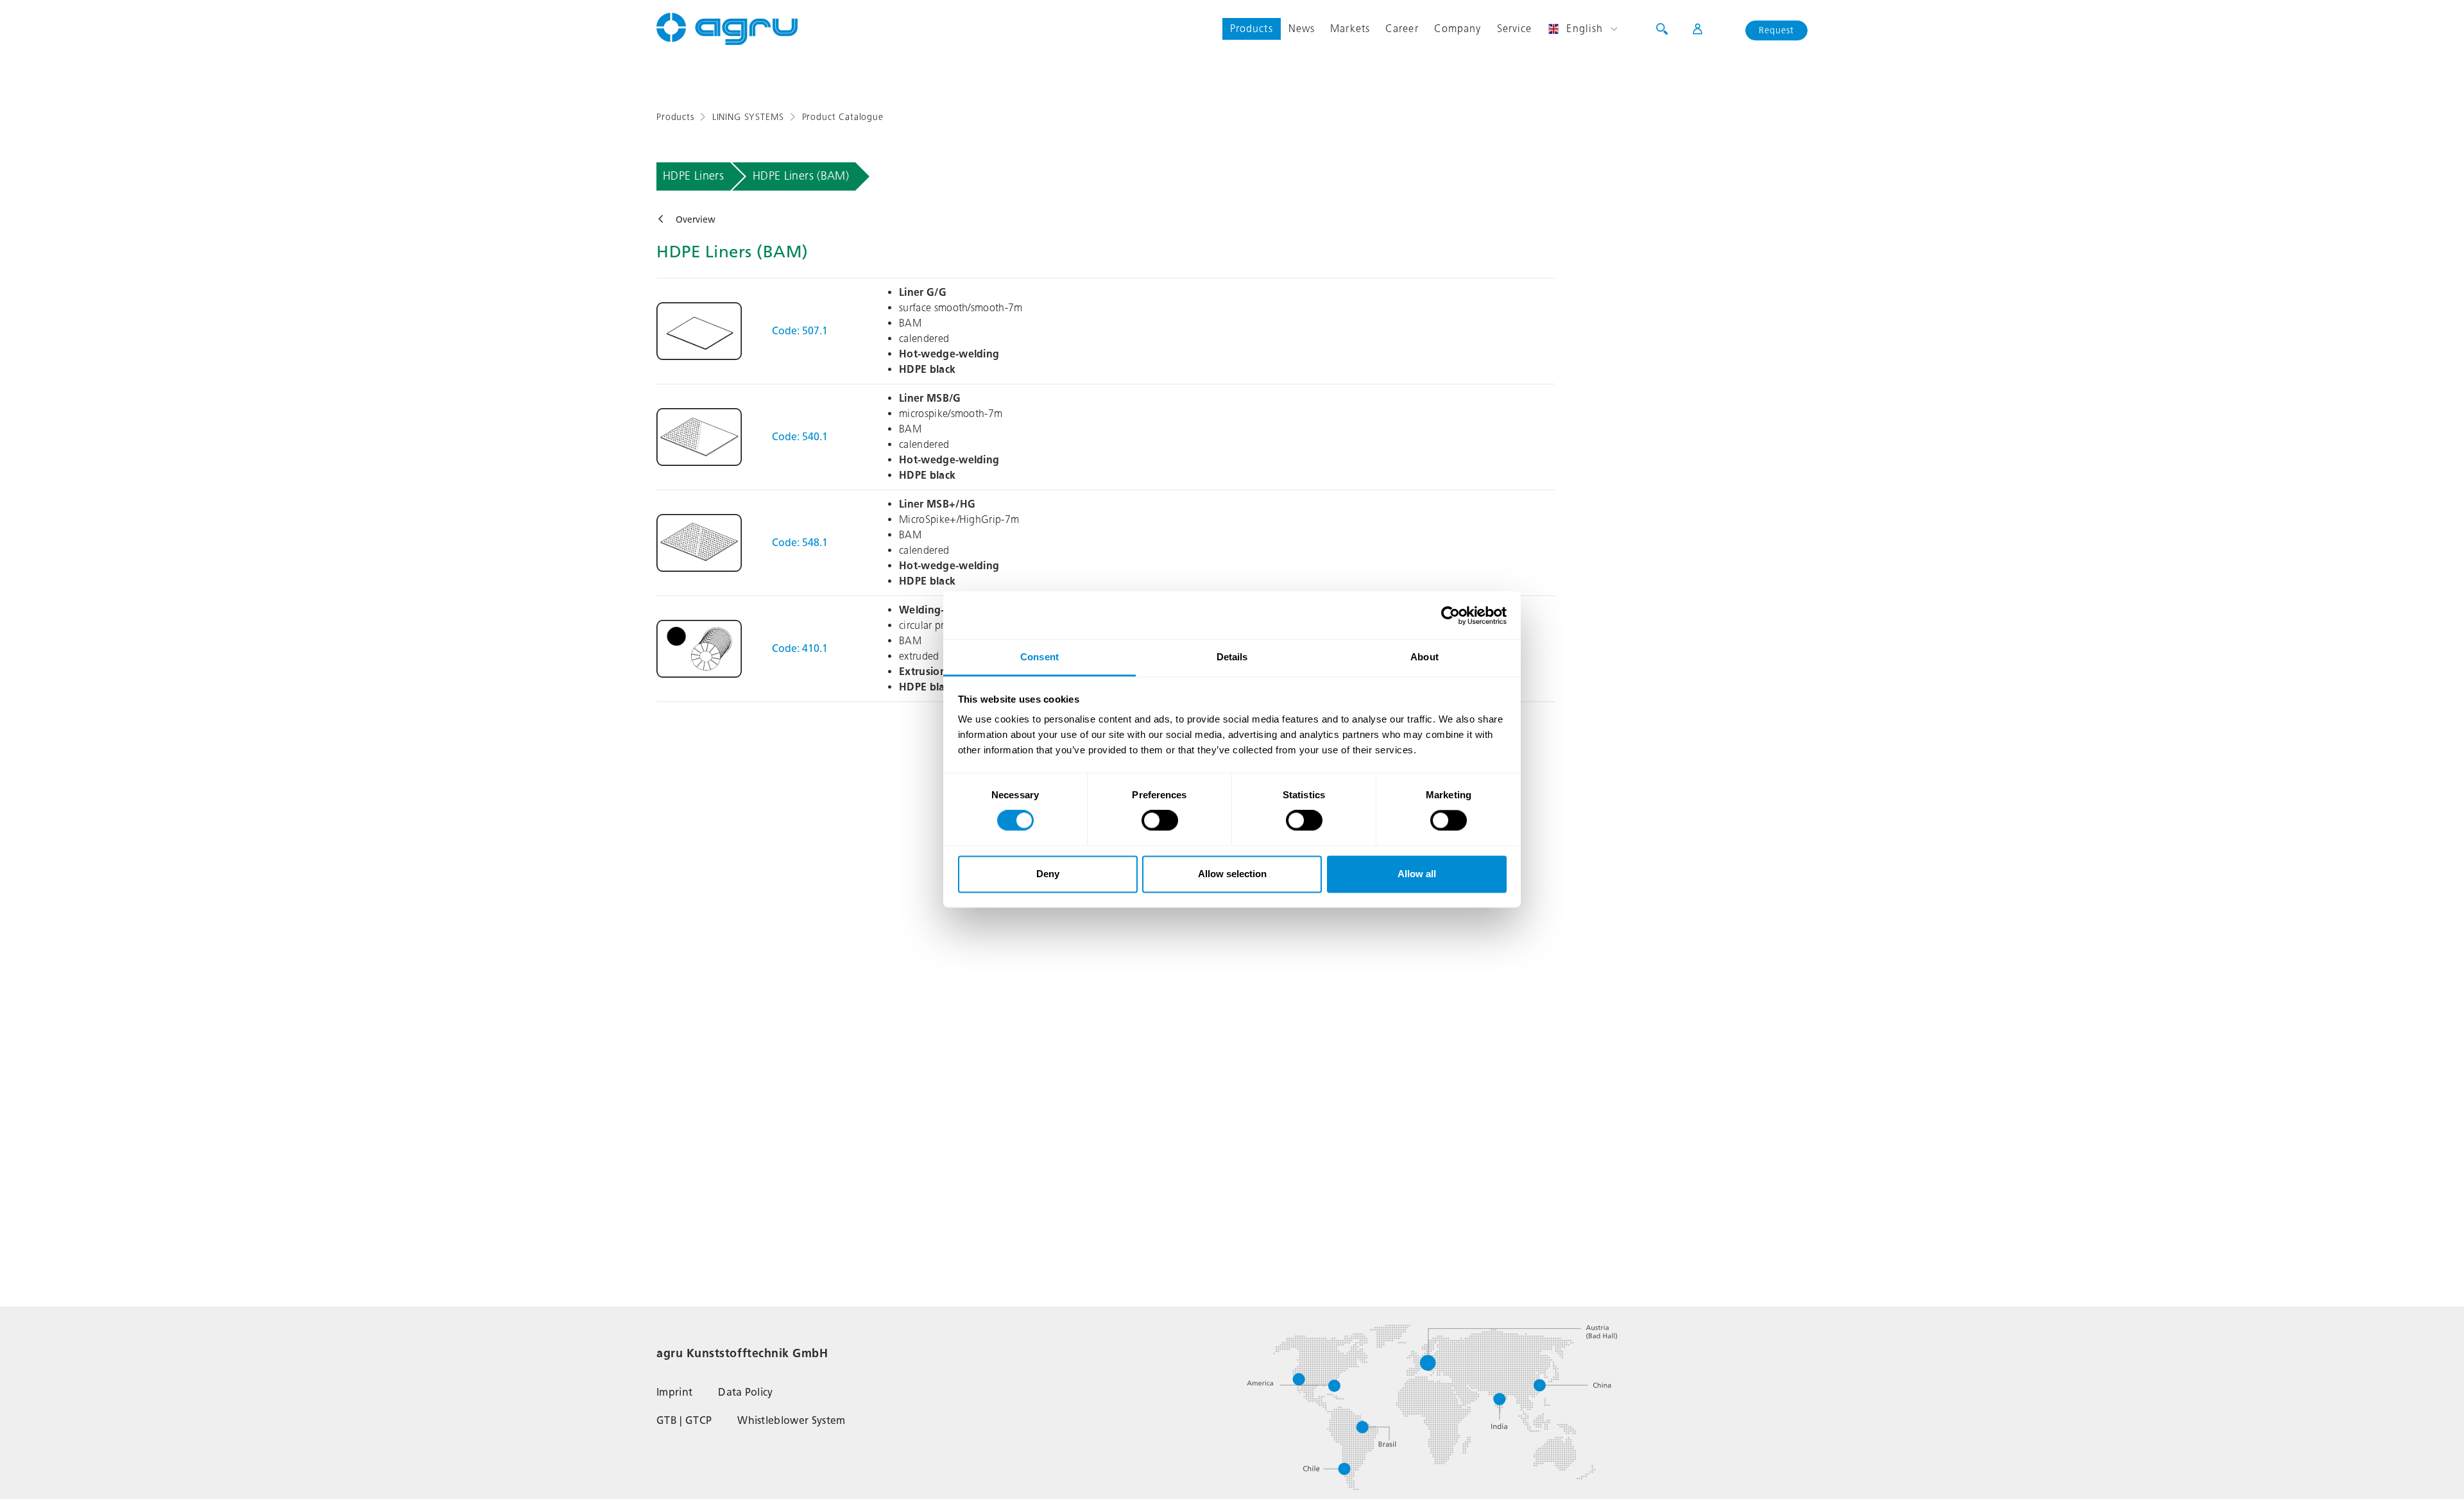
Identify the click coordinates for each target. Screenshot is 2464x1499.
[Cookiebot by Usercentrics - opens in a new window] (1450, 615)
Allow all (1417, 874)
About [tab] (1425, 657)
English (1585, 29)
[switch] (1160, 821)
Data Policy (746, 1392)
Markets (1350, 29)
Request (1776, 30)
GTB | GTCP (684, 1420)
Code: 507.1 (800, 331)
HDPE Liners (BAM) (801, 176)
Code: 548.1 (800, 543)
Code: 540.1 (800, 437)
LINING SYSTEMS (748, 117)
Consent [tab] (1039, 657)
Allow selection (1232, 874)
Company (1458, 29)
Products (1252, 29)
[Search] (1662, 29)
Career (1402, 29)
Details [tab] (1232, 657)
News (1302, 29)
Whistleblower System (791, 1420)
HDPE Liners (693, 176)
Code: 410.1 (800, 648)
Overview (696, 220)
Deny (1048, 874)
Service (1515, 29)
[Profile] (1689, 29)
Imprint (674, 1392)
